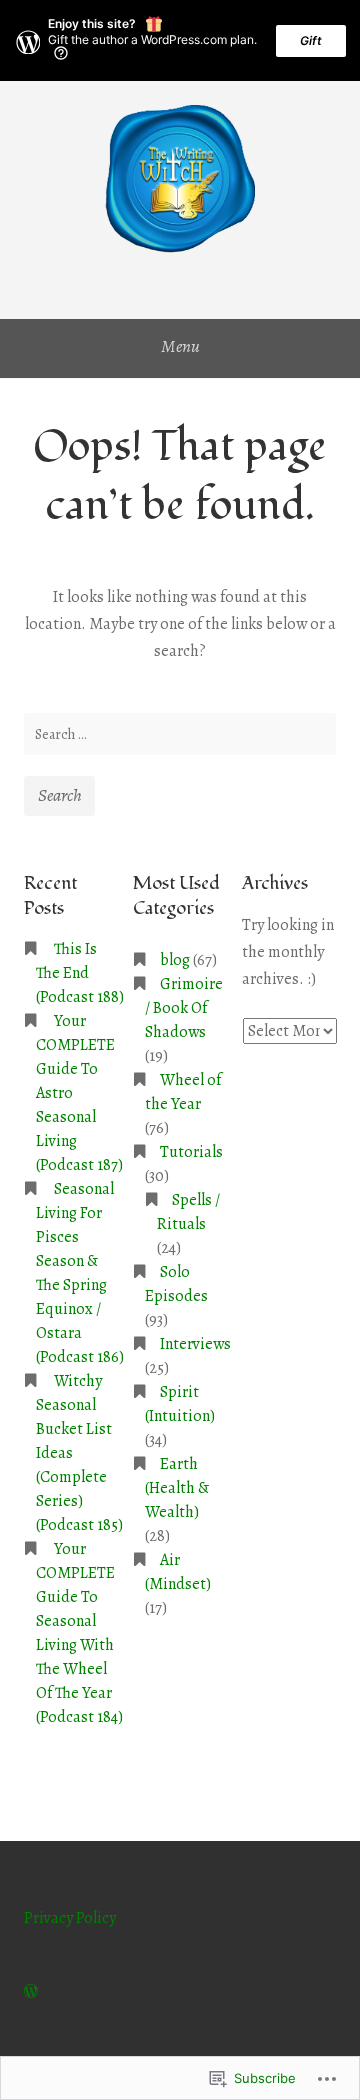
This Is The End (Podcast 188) (80, 973)
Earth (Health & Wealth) (177, 1488)
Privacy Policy (70, 1918)
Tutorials (191, 1152)
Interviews (195, 1344)
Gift (311, 40)
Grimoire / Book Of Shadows (184, 1008)
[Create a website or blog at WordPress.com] (31, 1992)
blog (175, 960)
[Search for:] (180, 734)
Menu (180, 346)
